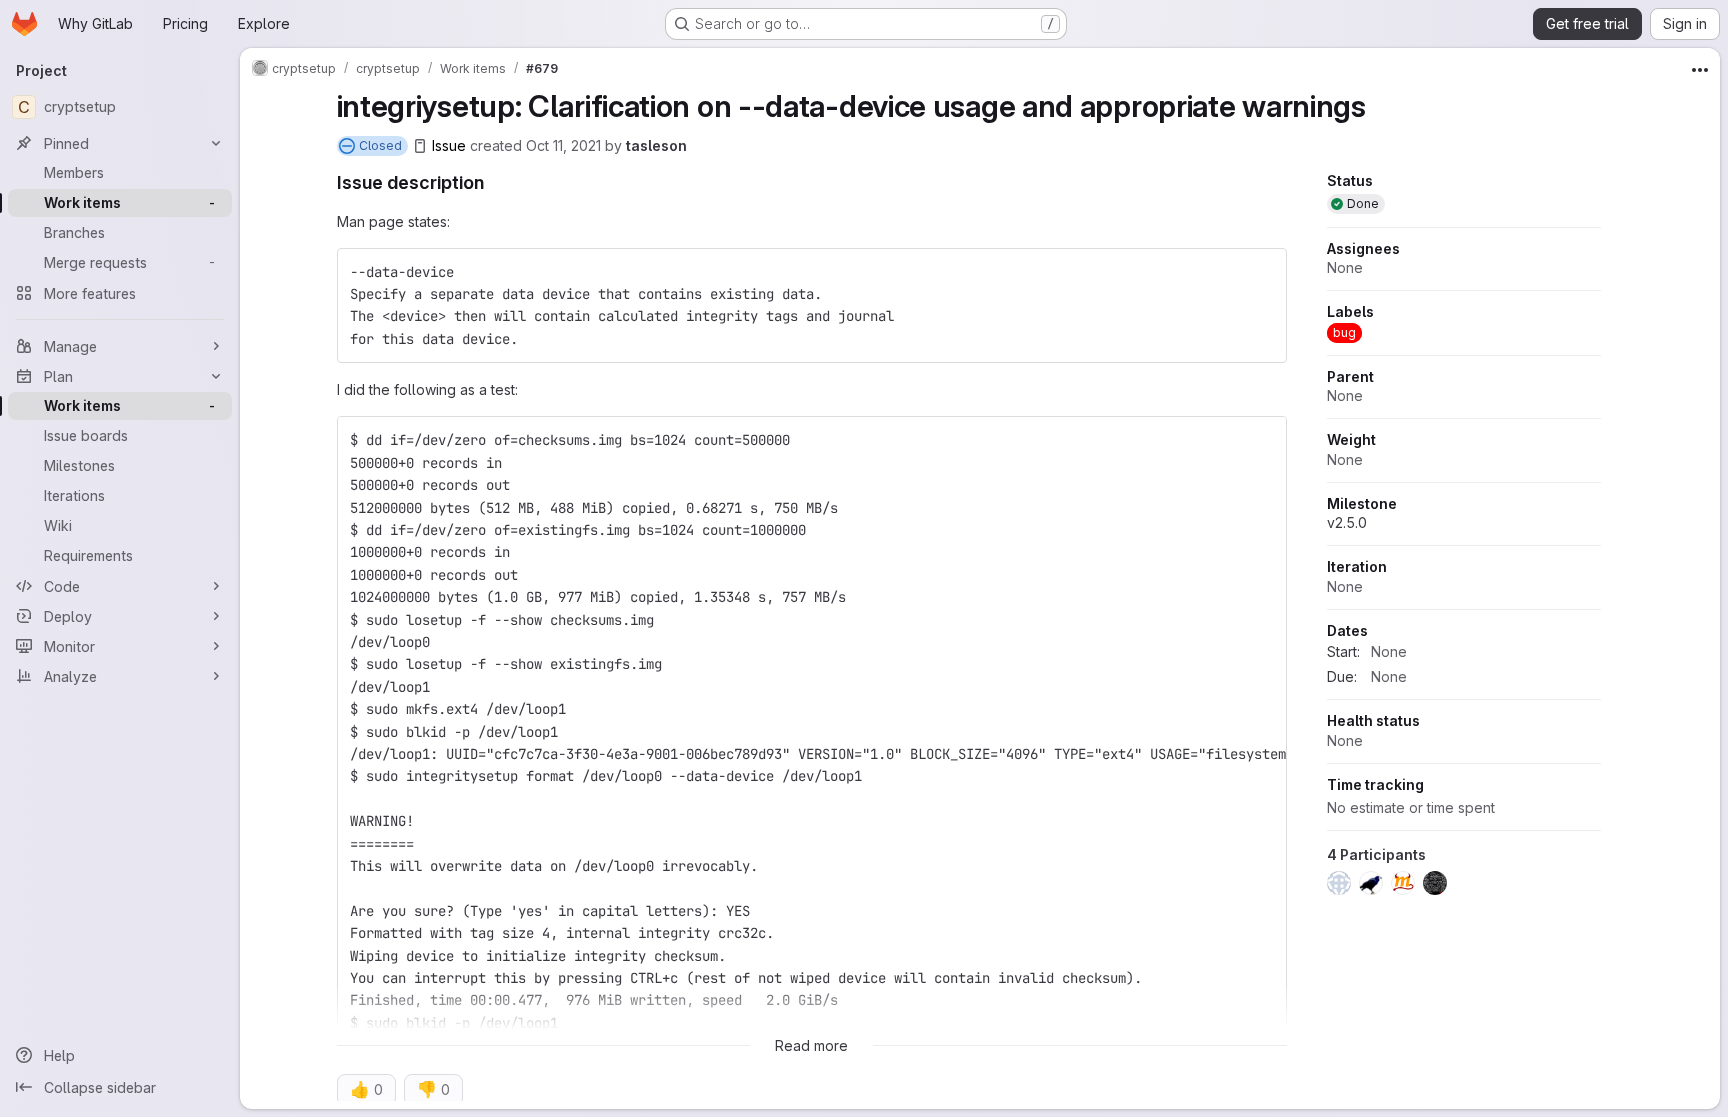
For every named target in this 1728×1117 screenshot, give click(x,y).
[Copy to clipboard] (1263, 272)
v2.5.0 (1347, 522)
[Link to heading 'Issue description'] (494, 182)
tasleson (656, 145)
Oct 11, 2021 (563, 145)
